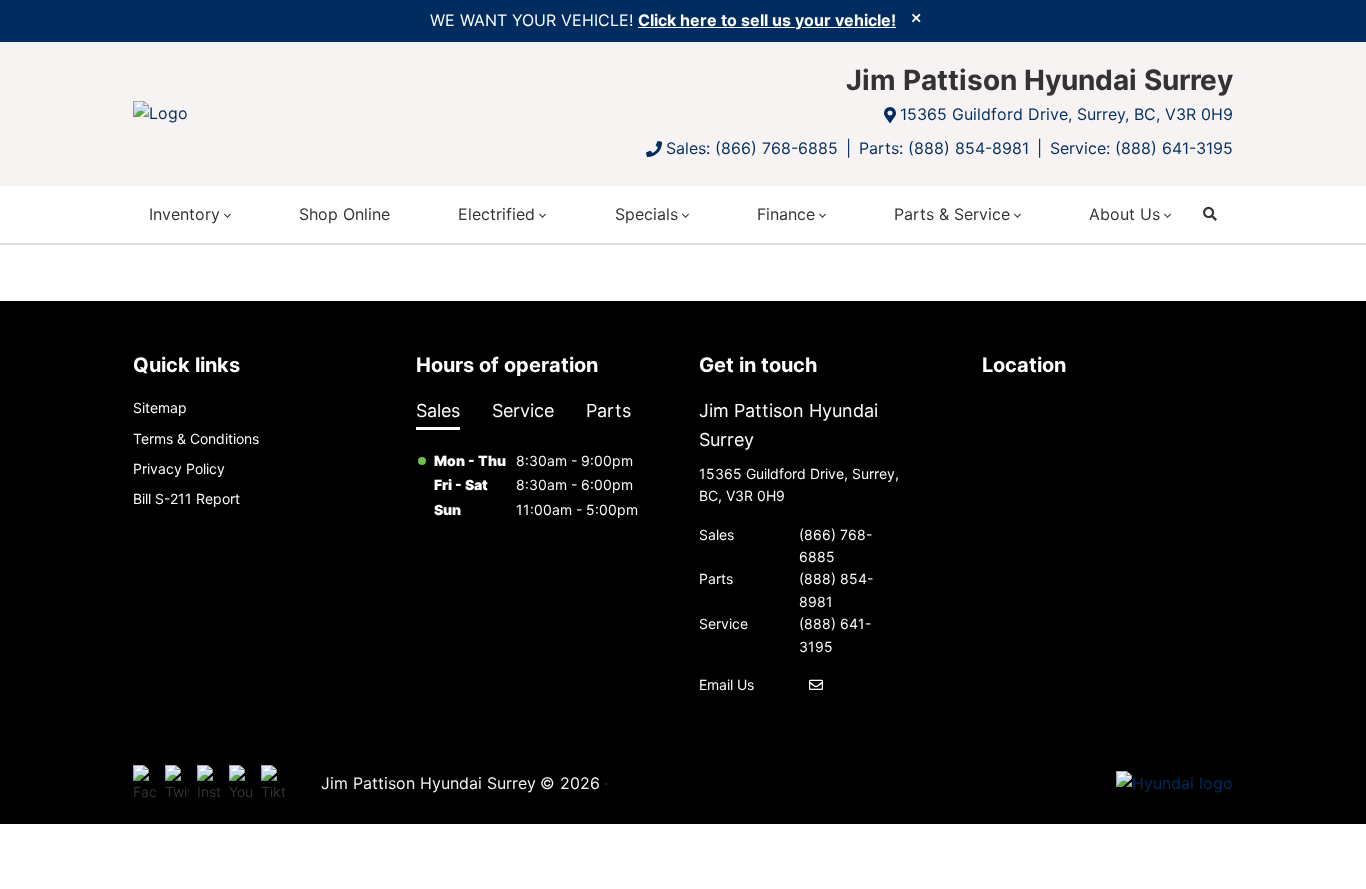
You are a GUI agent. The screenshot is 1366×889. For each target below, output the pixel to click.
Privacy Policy (179, 468)
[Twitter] (177, 784)
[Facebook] (145, 784)
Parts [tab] (608, 410)
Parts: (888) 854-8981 (944, 148)
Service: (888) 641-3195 (1141, 148)
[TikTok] (273, 784)
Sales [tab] (438, 410)
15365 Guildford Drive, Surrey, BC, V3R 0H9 (1066, 114)
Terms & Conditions (196, 438)
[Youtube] (241, 784)
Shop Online (344, 214)
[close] (916, 17)
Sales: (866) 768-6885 (752, 148)
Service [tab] (523, 410)
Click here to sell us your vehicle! (767, 20)
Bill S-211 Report (186, 498)
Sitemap (160, 407)
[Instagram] (209, 784)
